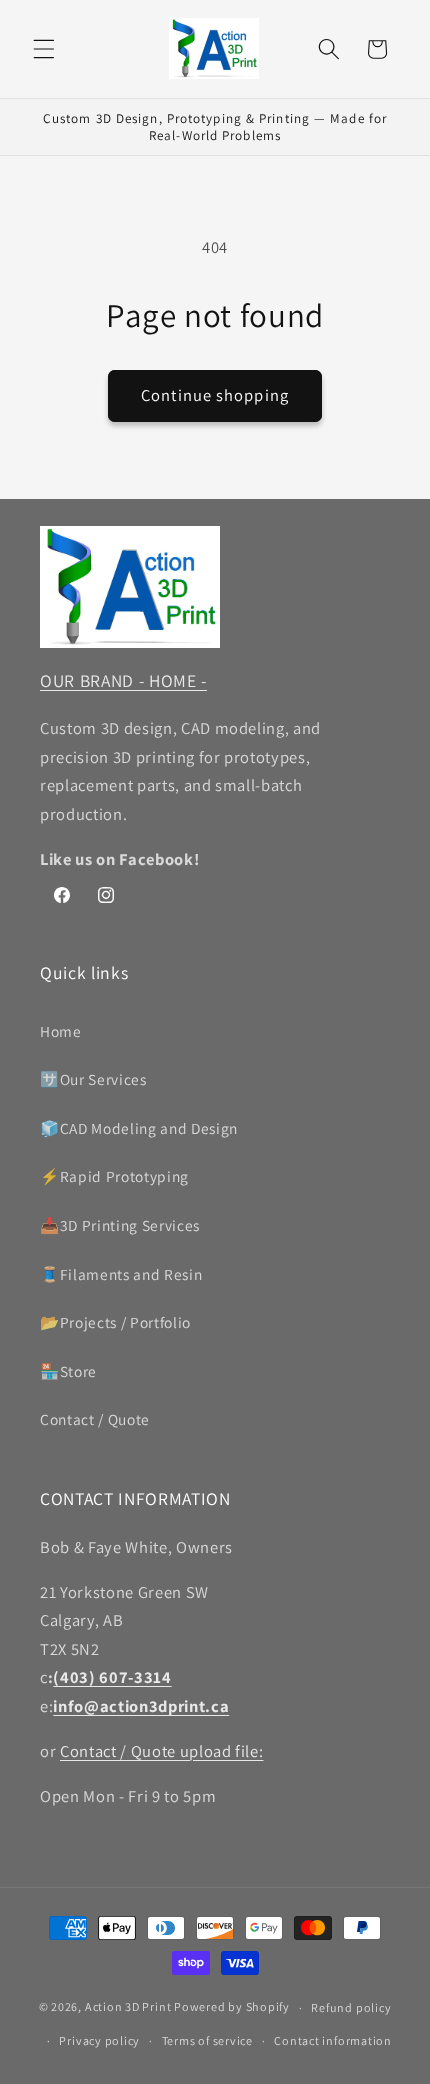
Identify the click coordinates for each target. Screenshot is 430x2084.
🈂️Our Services (93, 1079)
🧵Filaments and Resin (121, 1274)
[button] (44, 49)
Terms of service (207, 2040)
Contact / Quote (95, 1419)
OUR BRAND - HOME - (123, 680)
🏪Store (68, 1371)
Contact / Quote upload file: (161, 1751)
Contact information (333, 2040)
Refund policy (351, 2007)
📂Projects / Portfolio (115, 1322)
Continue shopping (215, 395)
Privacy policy (99, 2040)
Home (61, 1031)
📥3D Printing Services (120, 1225)
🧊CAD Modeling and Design (139, 1128)
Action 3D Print (128, 2007)
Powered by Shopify (232, 2007)
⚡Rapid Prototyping (114, 1176)
